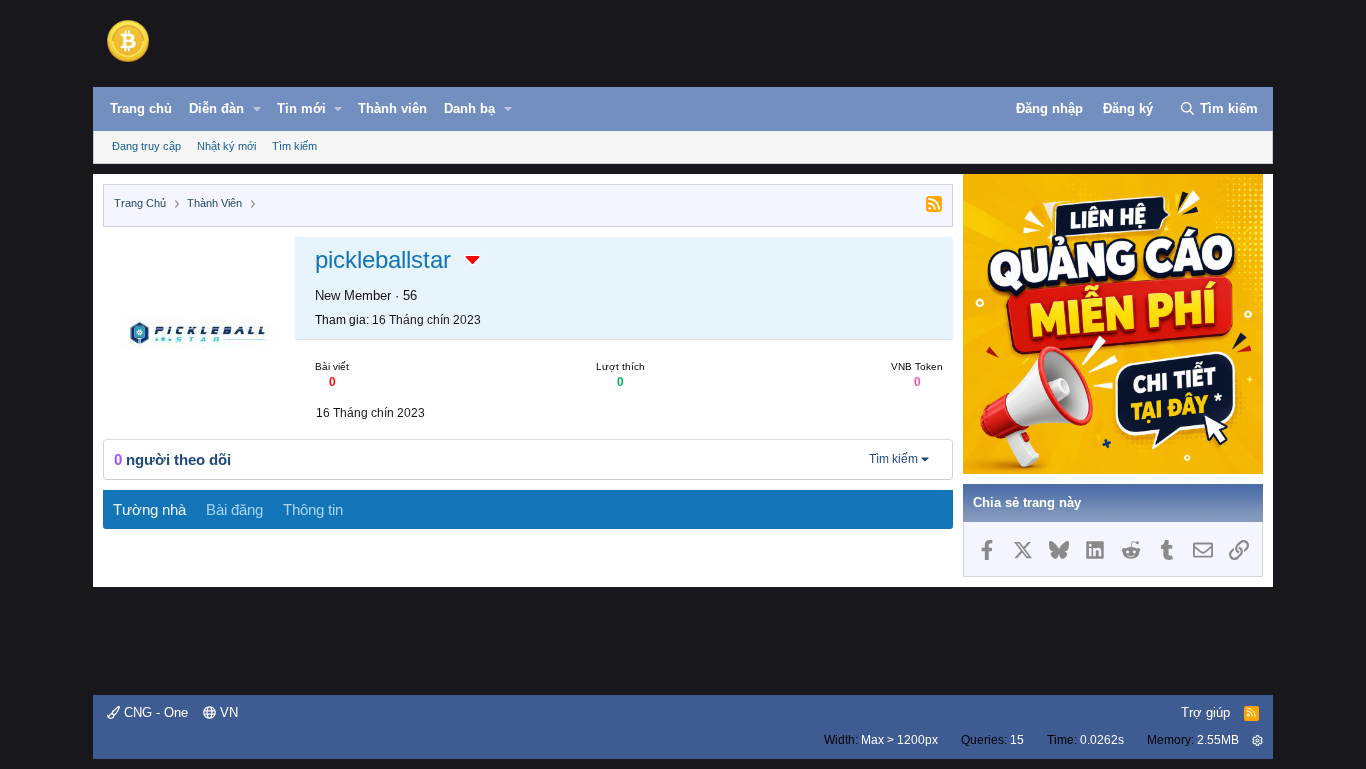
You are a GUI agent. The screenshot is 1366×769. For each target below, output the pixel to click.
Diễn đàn (216, 108)
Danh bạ (469, 108)
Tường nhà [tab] (149, 509)
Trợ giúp (1205, 712)
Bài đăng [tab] (234, 509)
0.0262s (1102, 740)
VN (227, 712)
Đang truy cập (146, 146)
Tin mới (301, 108)
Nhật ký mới (226, 146)
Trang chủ (141, 108)
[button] (257, 109)
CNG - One (154, 712)
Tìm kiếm (294, 146)
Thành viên (392, 108)
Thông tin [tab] (313, 509)
